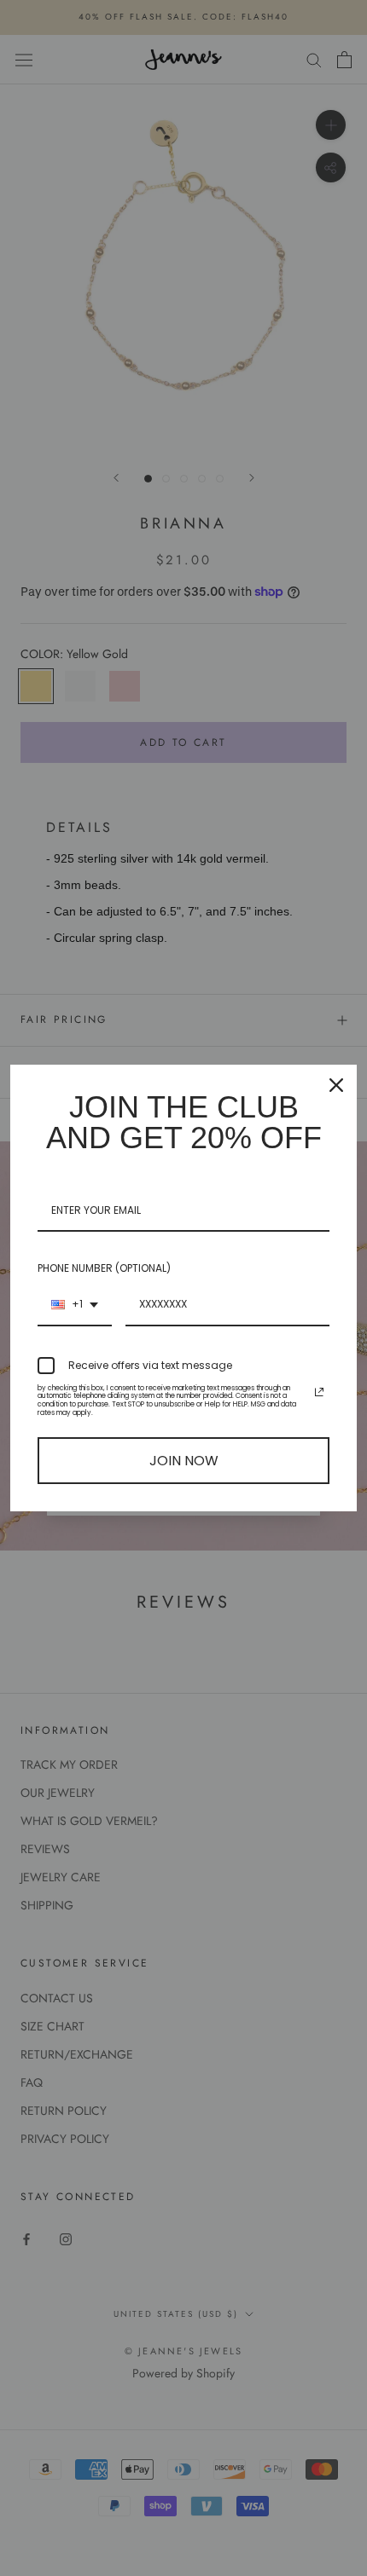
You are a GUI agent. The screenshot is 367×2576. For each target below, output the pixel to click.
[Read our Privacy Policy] (319, 1392)
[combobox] (75, 1305)
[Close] (336, 1085)
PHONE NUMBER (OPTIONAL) (104, 1268)
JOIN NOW (184, 1461)
